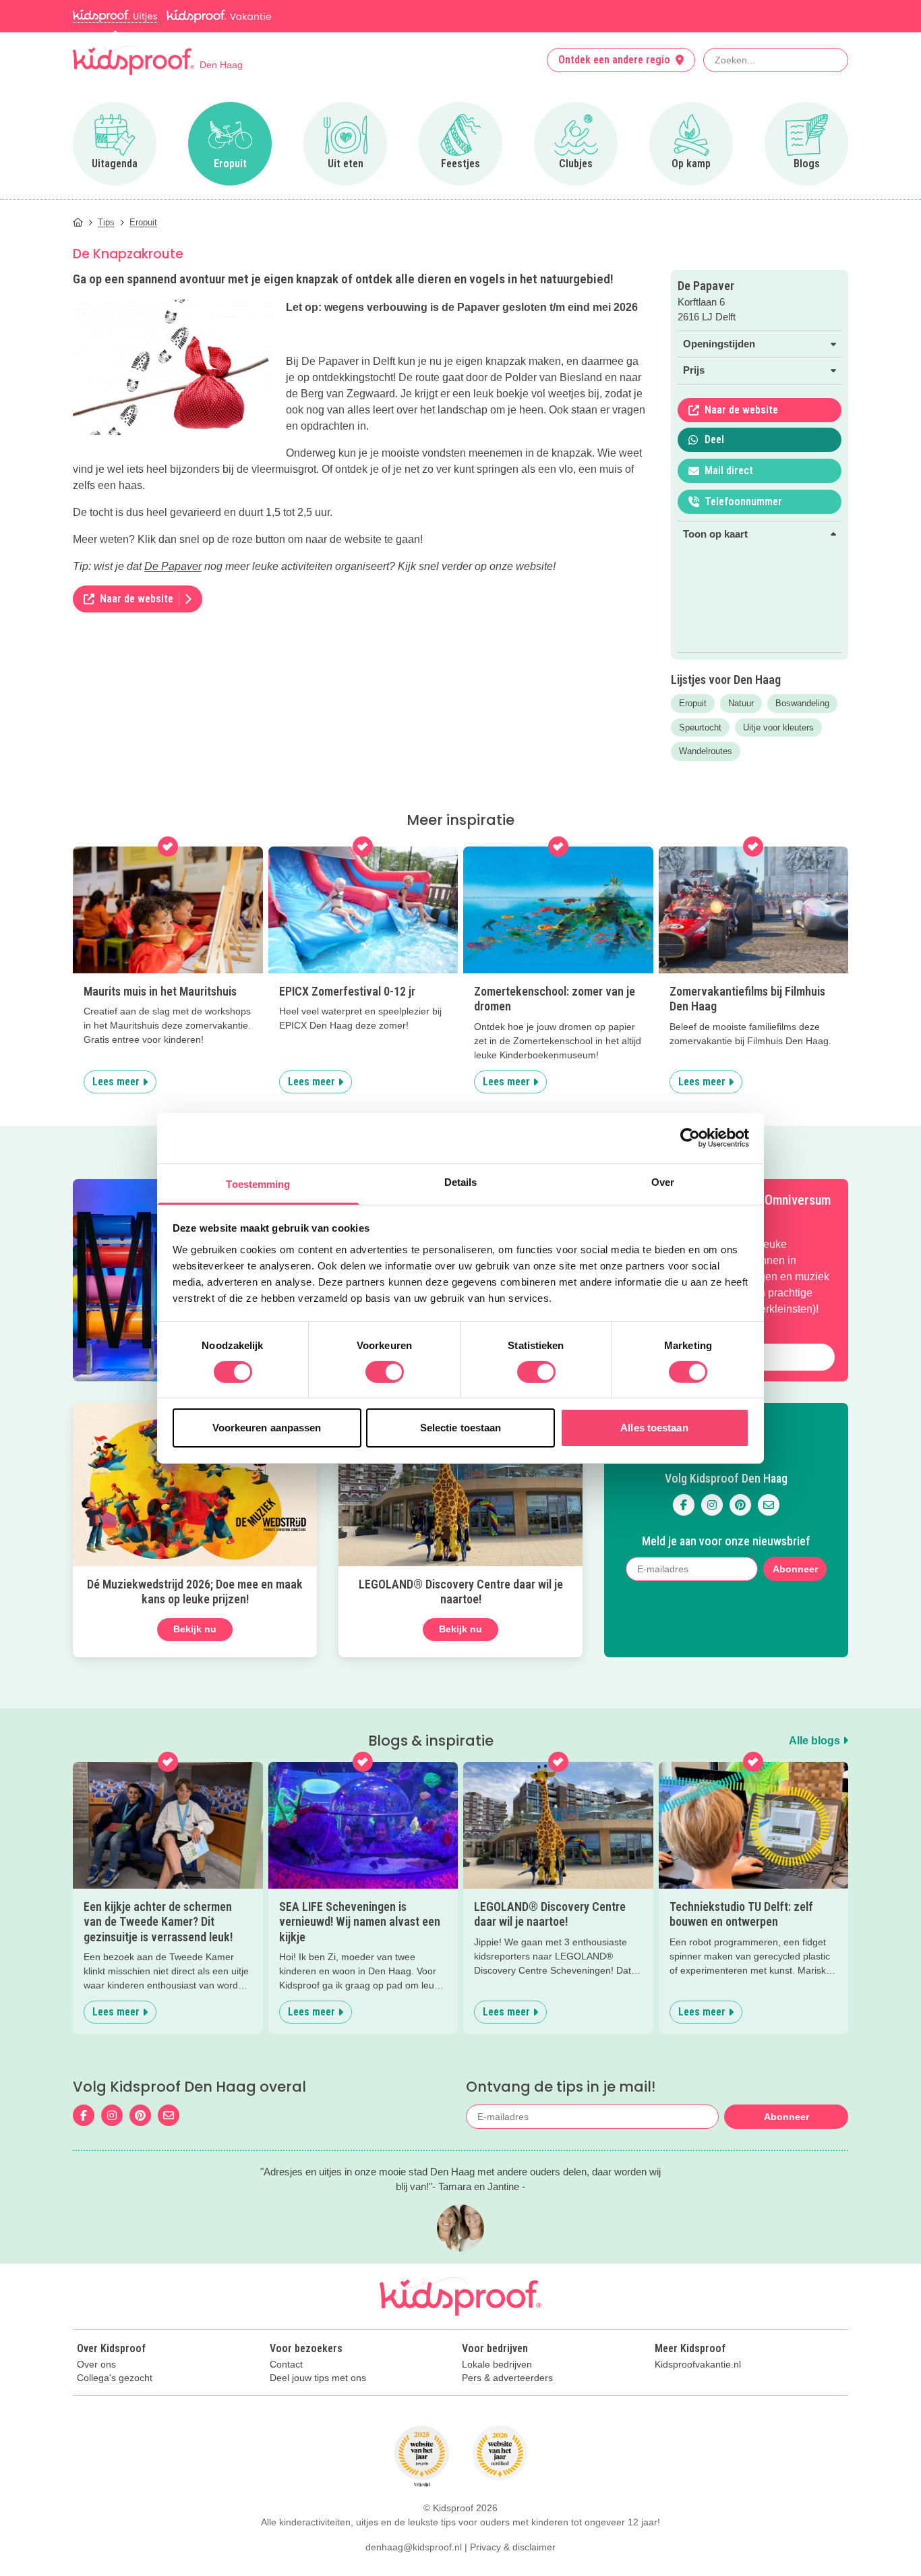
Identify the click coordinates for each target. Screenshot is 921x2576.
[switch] (385, 1372)
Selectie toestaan (461, 1428)
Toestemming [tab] (258, 1183)
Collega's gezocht (115, 2378)
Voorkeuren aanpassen (267, 1428)
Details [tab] (461, 1181)
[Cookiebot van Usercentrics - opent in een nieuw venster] (690, 1138)
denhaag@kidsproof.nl (414, 2547)
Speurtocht (700, 727)
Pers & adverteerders (507, 2378)
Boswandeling (802, 703)
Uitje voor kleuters (778, 727)
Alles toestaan (654, 1428)
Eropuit (693, 703)
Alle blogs (816, 1741)
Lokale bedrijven (497, 2365)
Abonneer (795, 1569)
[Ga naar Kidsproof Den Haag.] (78, 222)
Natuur (741, 703)
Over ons (96, 2365)
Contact (286, 2365)
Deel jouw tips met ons (318, 2378)
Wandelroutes (706, 751)
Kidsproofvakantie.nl (698, 2365)
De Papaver (173, 566)
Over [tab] (663, 1181)
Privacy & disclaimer (513, 2547)
